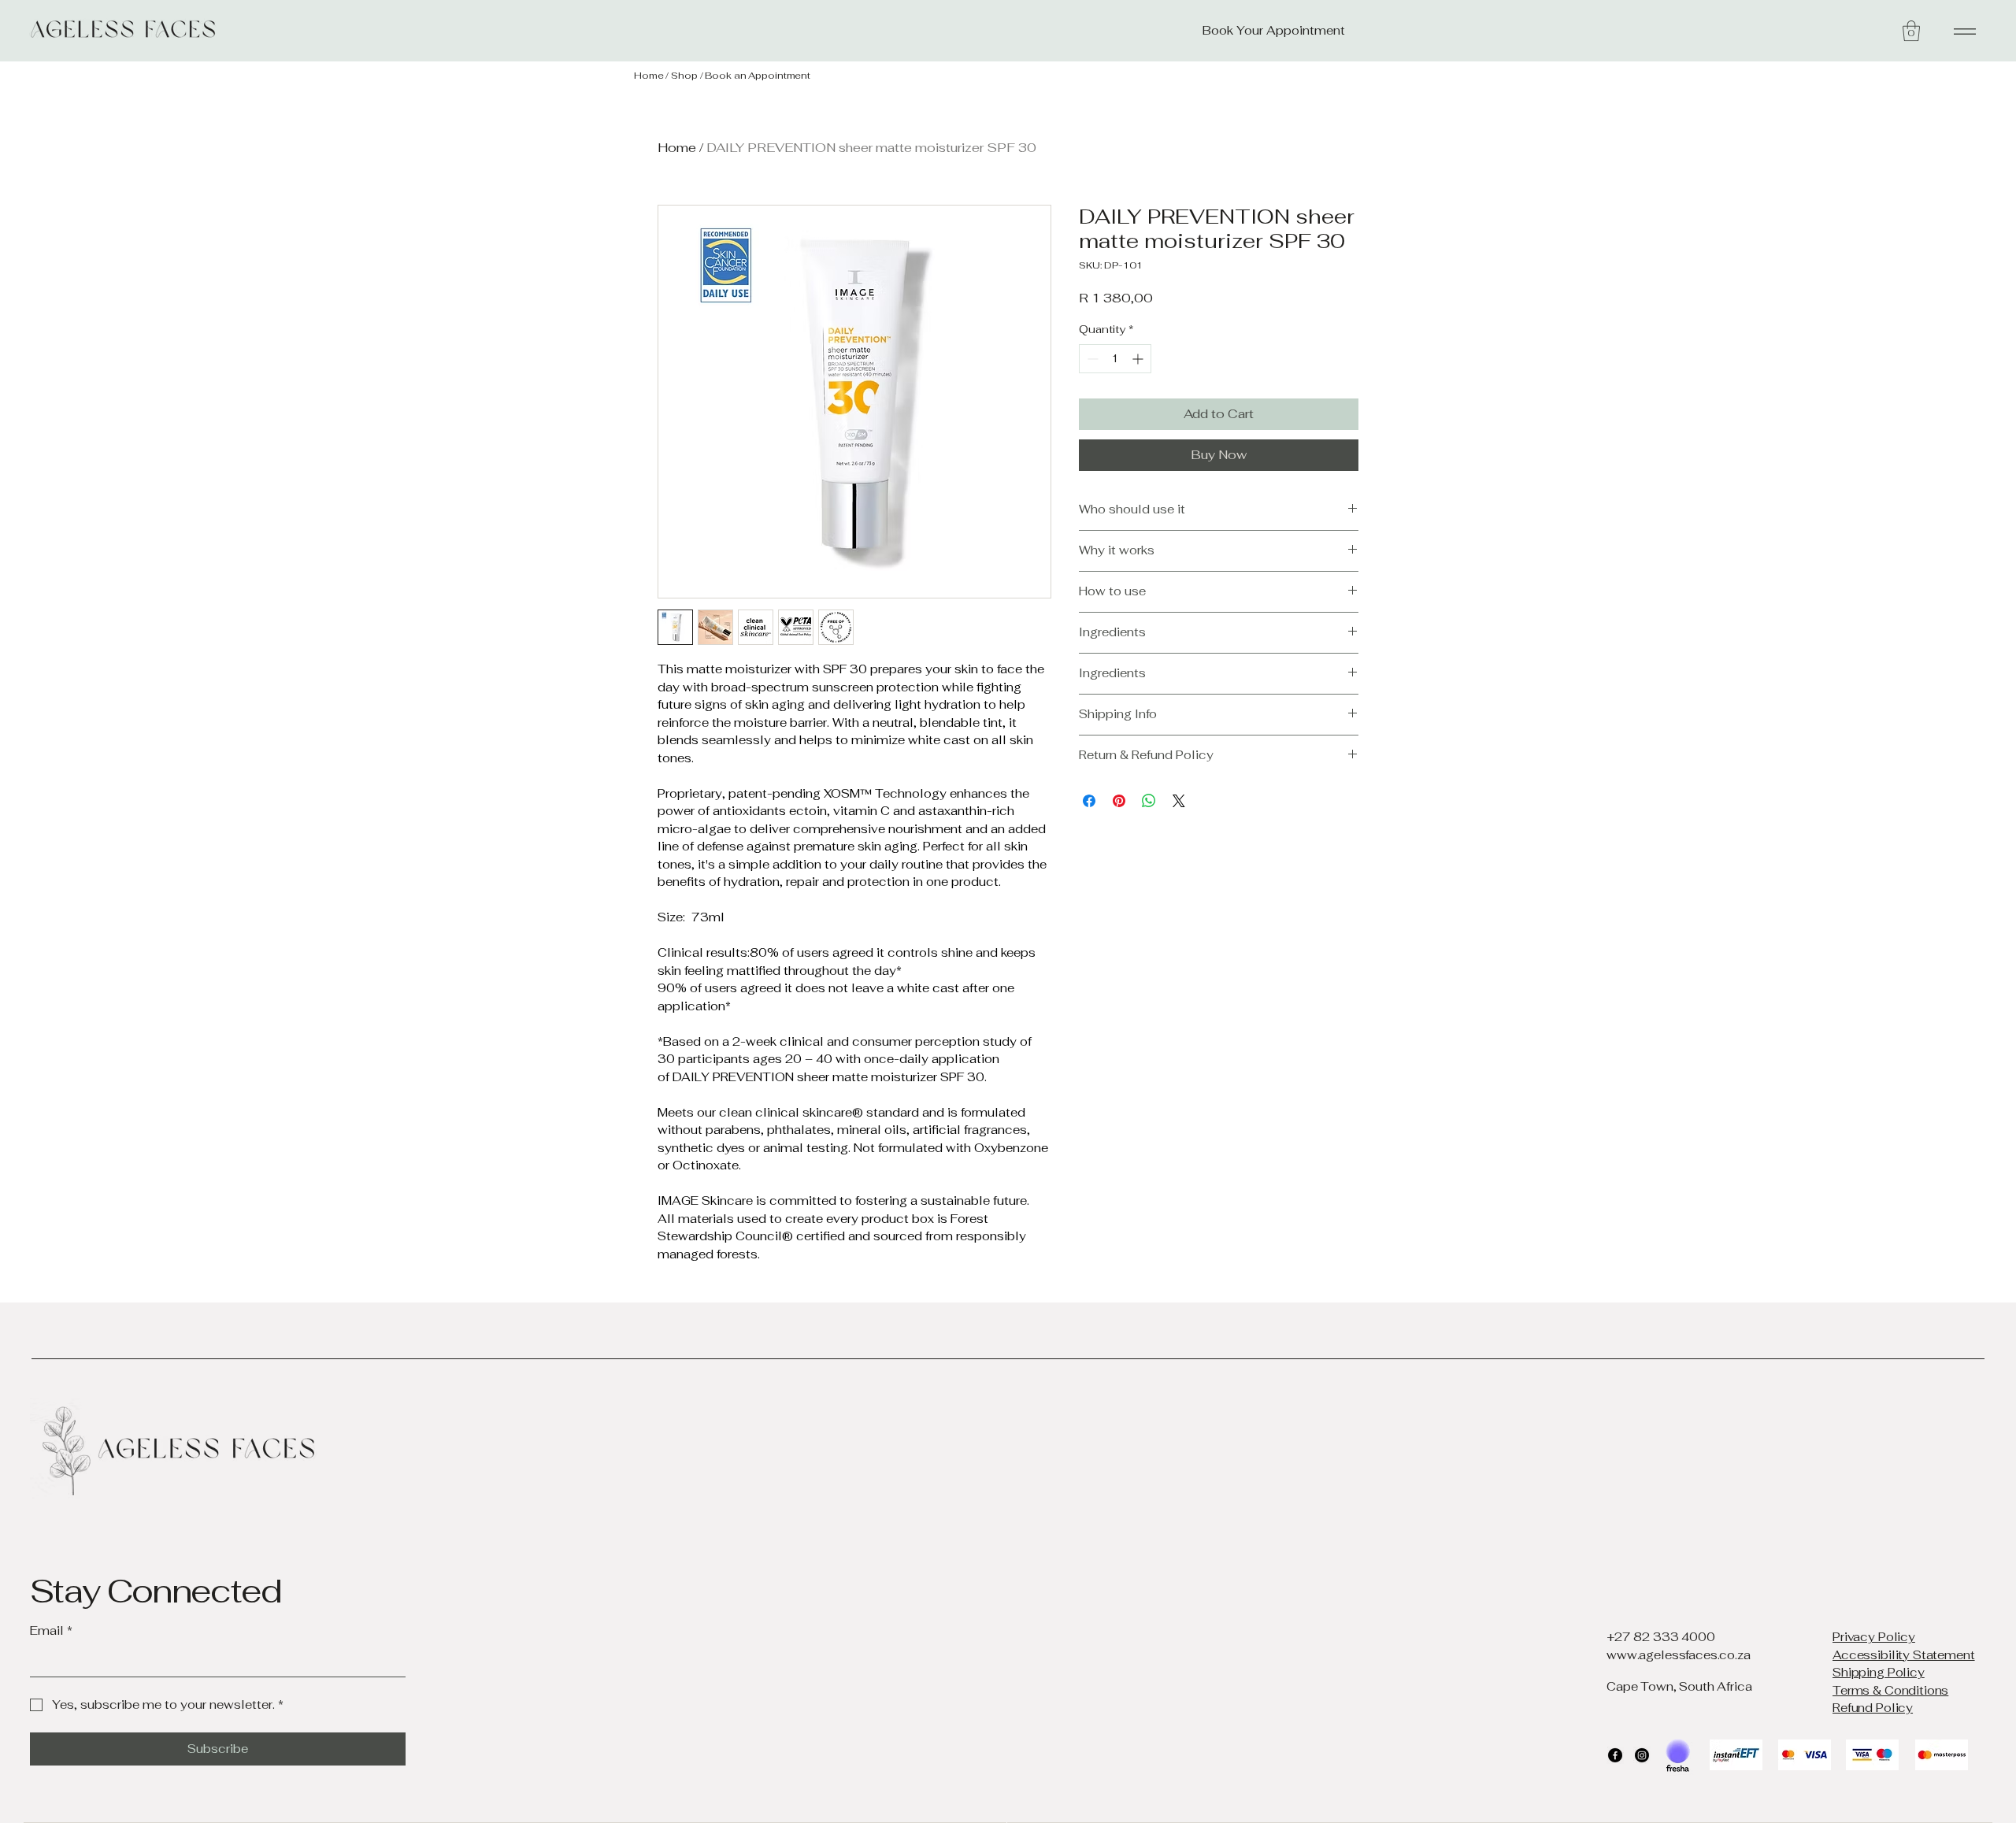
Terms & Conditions (1890, 1690)
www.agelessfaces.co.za (1679, 1655)
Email (51, 1630)
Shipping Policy (1879, 1672)
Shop (684, 76)
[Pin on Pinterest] (1119, 801)
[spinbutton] (1115, 359)
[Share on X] (1179, 801)
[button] (1911, 31)
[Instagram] (1642, 1755)
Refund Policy (1873, 1708)
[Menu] (1962, 31)
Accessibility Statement (1904, 1655)
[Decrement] (1091, 359)
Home (649, 76)
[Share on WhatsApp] (1149, 801)
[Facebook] (1615, 1755)
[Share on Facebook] (1089, 801)
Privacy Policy (1874, 1637)
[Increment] (1139, 359)
